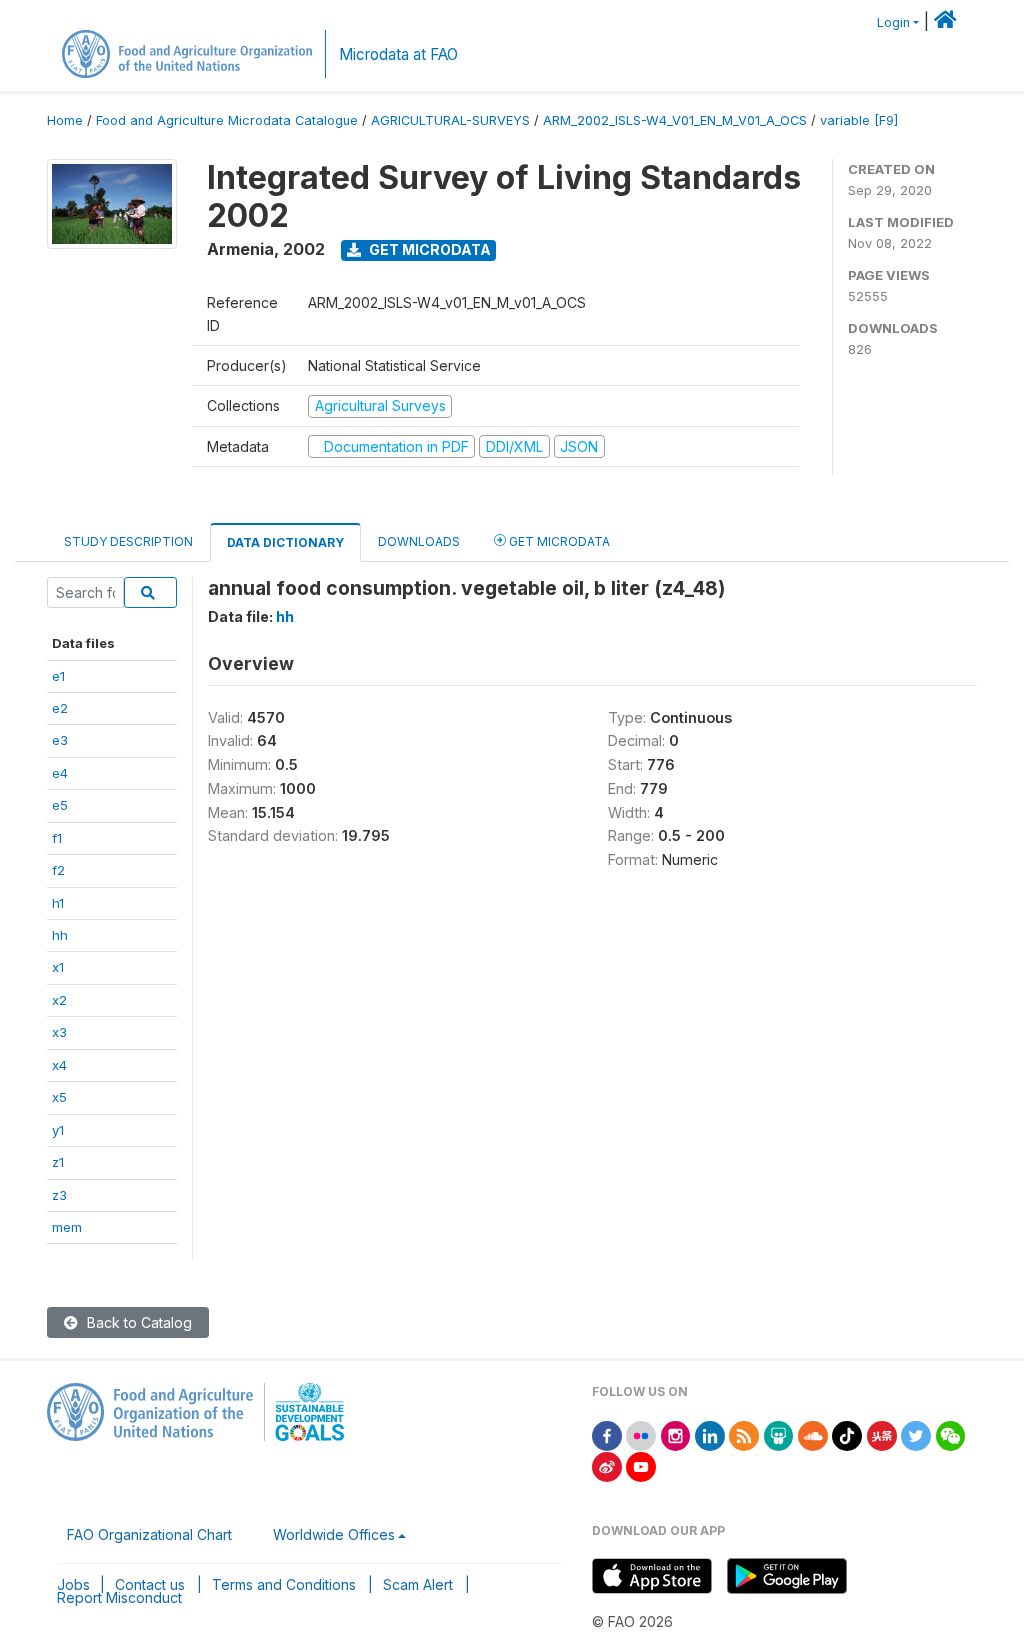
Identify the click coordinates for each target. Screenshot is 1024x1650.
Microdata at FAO (398, 54)
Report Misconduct (119, 1597)
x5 (59, 1097)
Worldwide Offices (334, 1534)
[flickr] (641, 1434)
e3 (60, 740)
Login (893, 22)
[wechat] (951, 1434)
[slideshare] (779, 1434)
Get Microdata (428, 249)
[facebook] (607, 1434)
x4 (59, 1065)
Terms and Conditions (284, 1584)
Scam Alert (418, 1584)
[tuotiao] (882, 1434)
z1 (58, 1162)
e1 (58, 676)
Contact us (150, 1584)
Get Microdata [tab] (558, 541)
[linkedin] (710, 1434)
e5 (60, 805)
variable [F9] (859, 120)
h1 (58, 903)
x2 (59, 1000)
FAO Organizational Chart (149, 1534)
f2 (58, 870)
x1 (58, 967)
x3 (59, 1032)
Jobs (73, 1584)
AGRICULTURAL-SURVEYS (450, 120)
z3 (59, 1195)
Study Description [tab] (128, 541)
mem (67, 1227)
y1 (58, 1130)
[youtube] (641, 1465)
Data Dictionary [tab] (285, 542)
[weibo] (607, 1465)
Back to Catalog (137, 1322)
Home (65, 120)
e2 (60, 708)
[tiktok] (847, 1434)
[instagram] (676, 1434)
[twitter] (916, 1434)
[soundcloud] (813, 1434)
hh (60, 935)
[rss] (744, 1434)
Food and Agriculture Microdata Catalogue (227, 120)
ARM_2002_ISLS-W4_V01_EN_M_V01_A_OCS (675, 120)
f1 (57, 838)
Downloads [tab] (419, 541)
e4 (60, 773)
